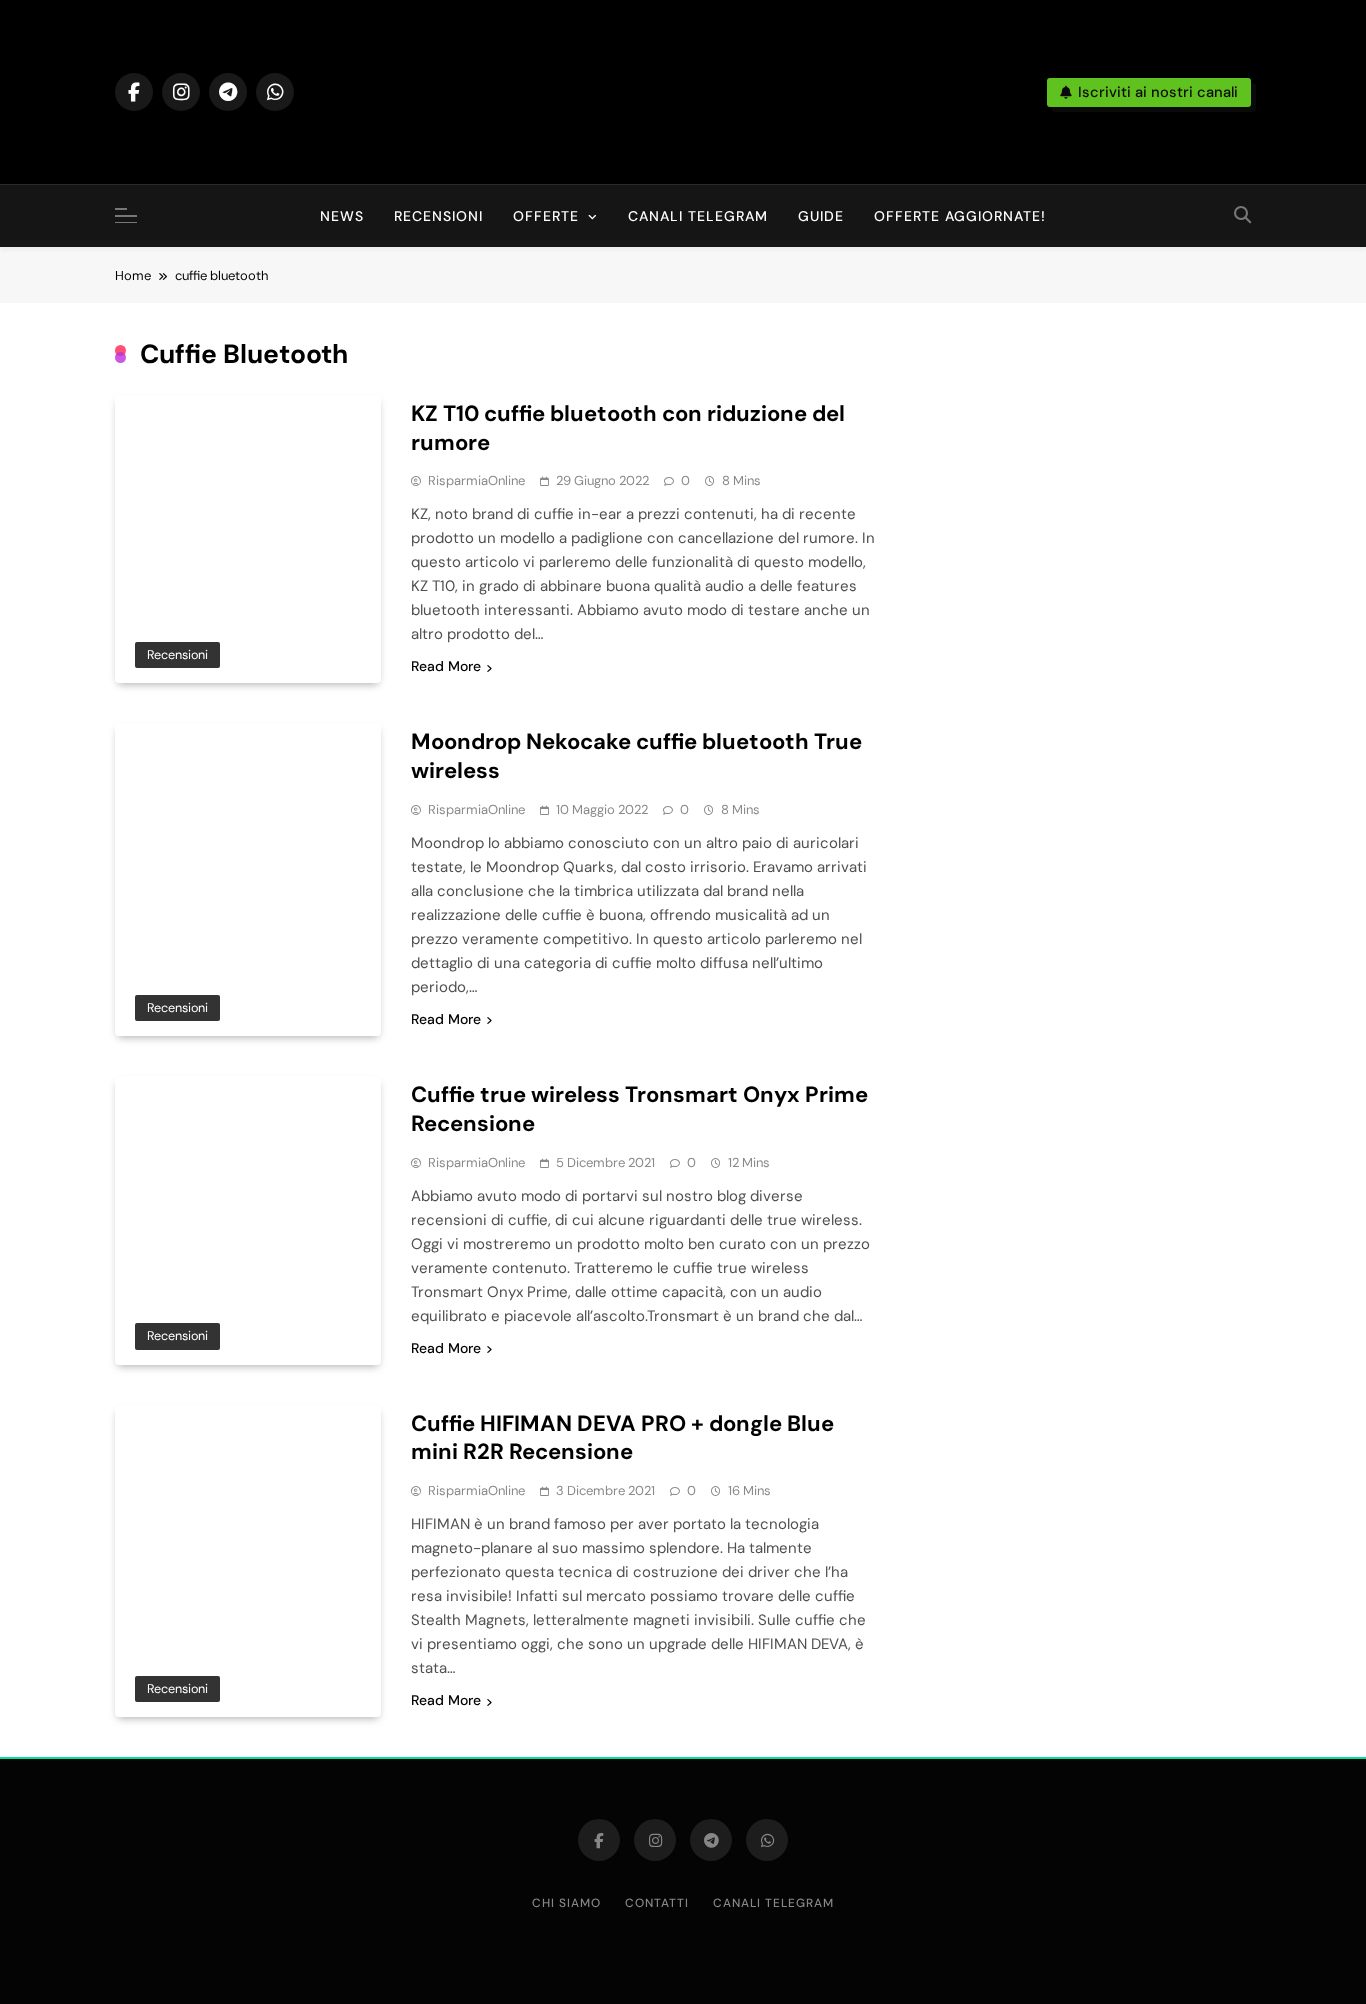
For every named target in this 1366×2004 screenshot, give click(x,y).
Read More (446, 666)
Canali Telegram (698, 216)
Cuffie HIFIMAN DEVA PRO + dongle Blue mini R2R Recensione (622, 1438)
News (342, 216)
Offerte (546, 216)
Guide (821, 216)
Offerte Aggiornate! (960, 216)
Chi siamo (566, 1903)
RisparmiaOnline (476, 480)
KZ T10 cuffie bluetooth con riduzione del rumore (628, 428)
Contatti (657, 1903)
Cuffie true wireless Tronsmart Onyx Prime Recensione (639, 1109)
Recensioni (438, 216)
